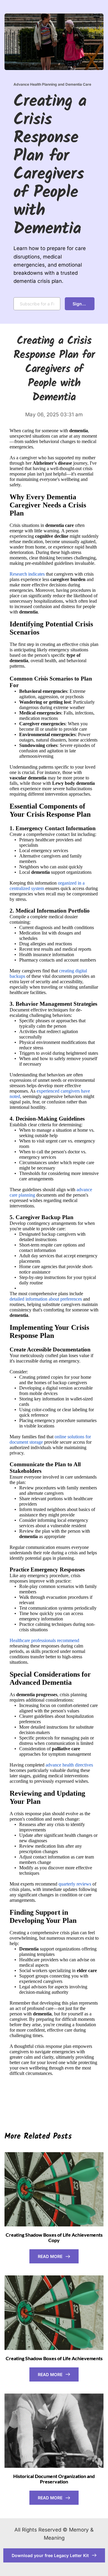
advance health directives (69, 1765)
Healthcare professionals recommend (44, 1640)
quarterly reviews (75, 1884)
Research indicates (27, 574)
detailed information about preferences (46, 1299)
